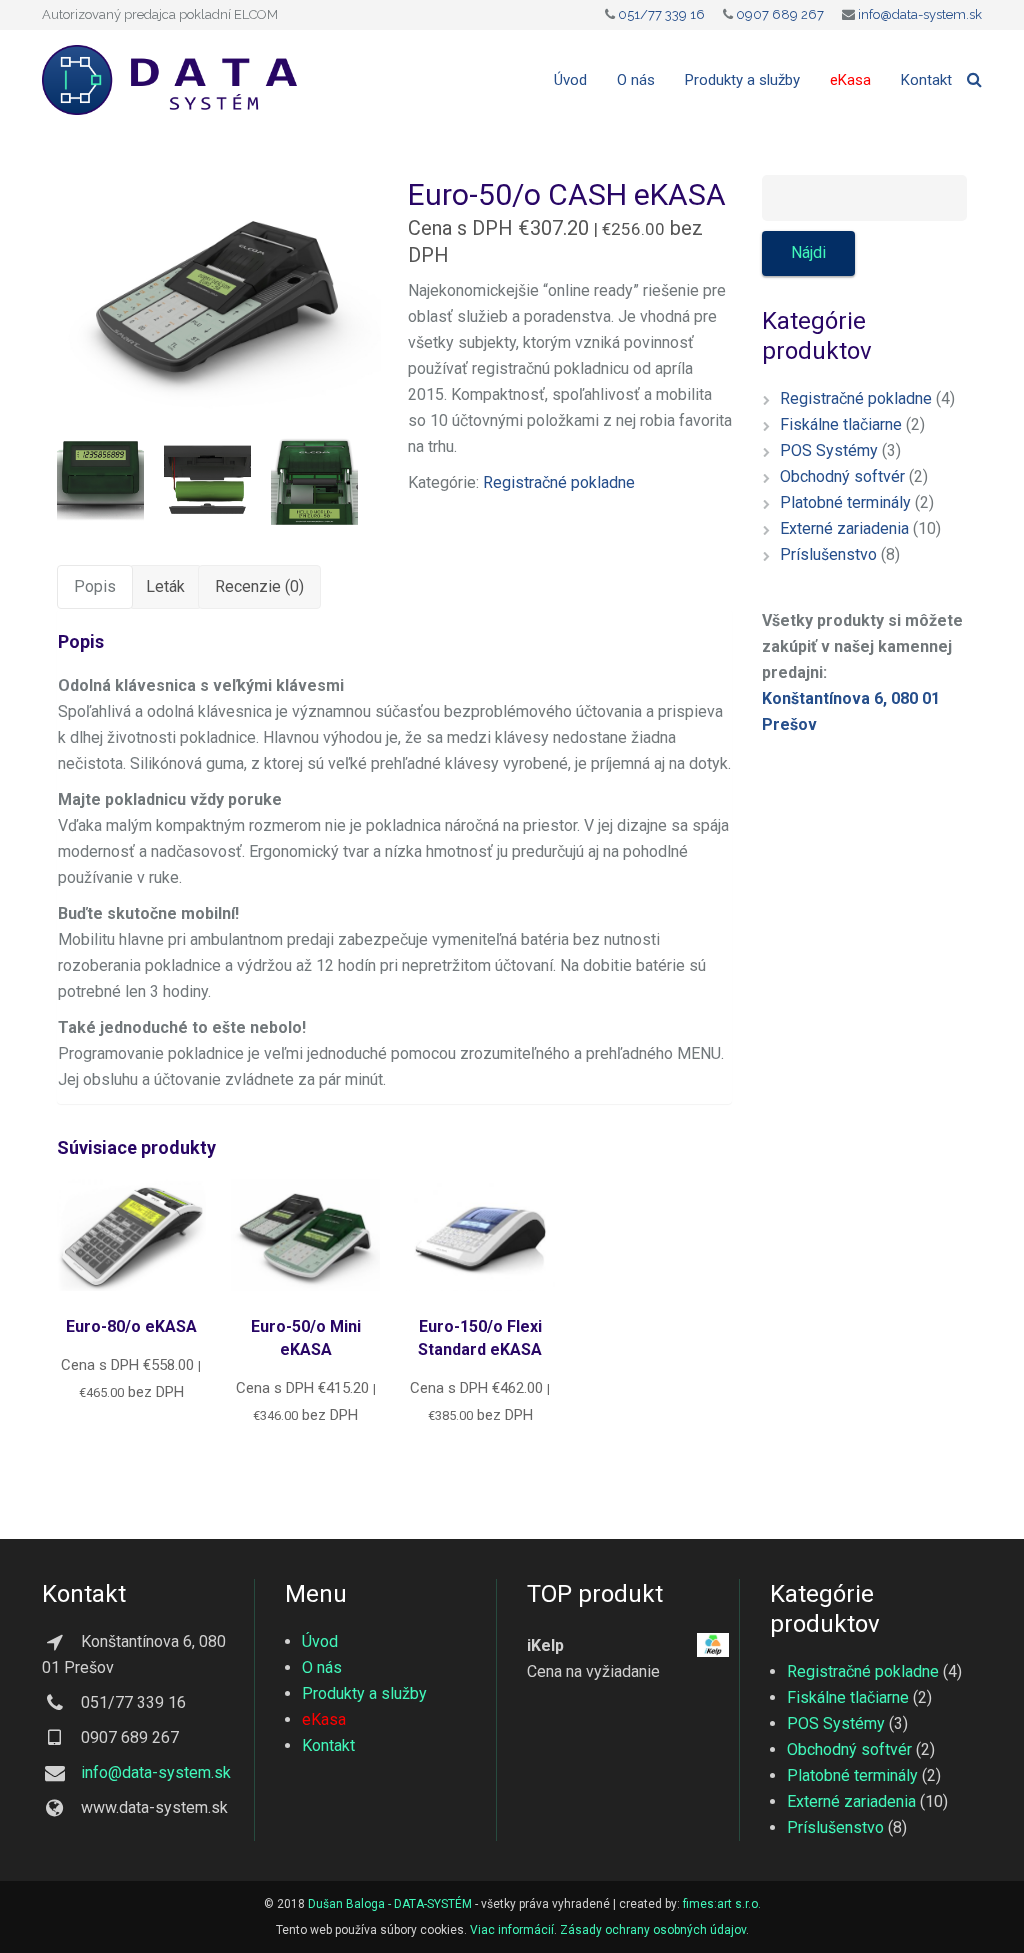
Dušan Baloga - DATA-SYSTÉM (390, 1904)
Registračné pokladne (559, 482)
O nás (322, 1667)
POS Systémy (829, 450)
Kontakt (328, 1745)
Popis (95, 586)
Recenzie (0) (259, 586)
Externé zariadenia (844, 528)
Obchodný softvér (842, 476)
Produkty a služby (364, 1693)
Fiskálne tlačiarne (841, 424)
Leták (165, 586)
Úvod (320, 1641)
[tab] (95, 587)
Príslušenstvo (828, 554)
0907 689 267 (780, 14)
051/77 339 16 (661, 14)
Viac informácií (512, 1930)
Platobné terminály (845, 502)
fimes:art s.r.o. (722, 1904)
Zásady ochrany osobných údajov (653, 1930)
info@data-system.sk (920, 14)
